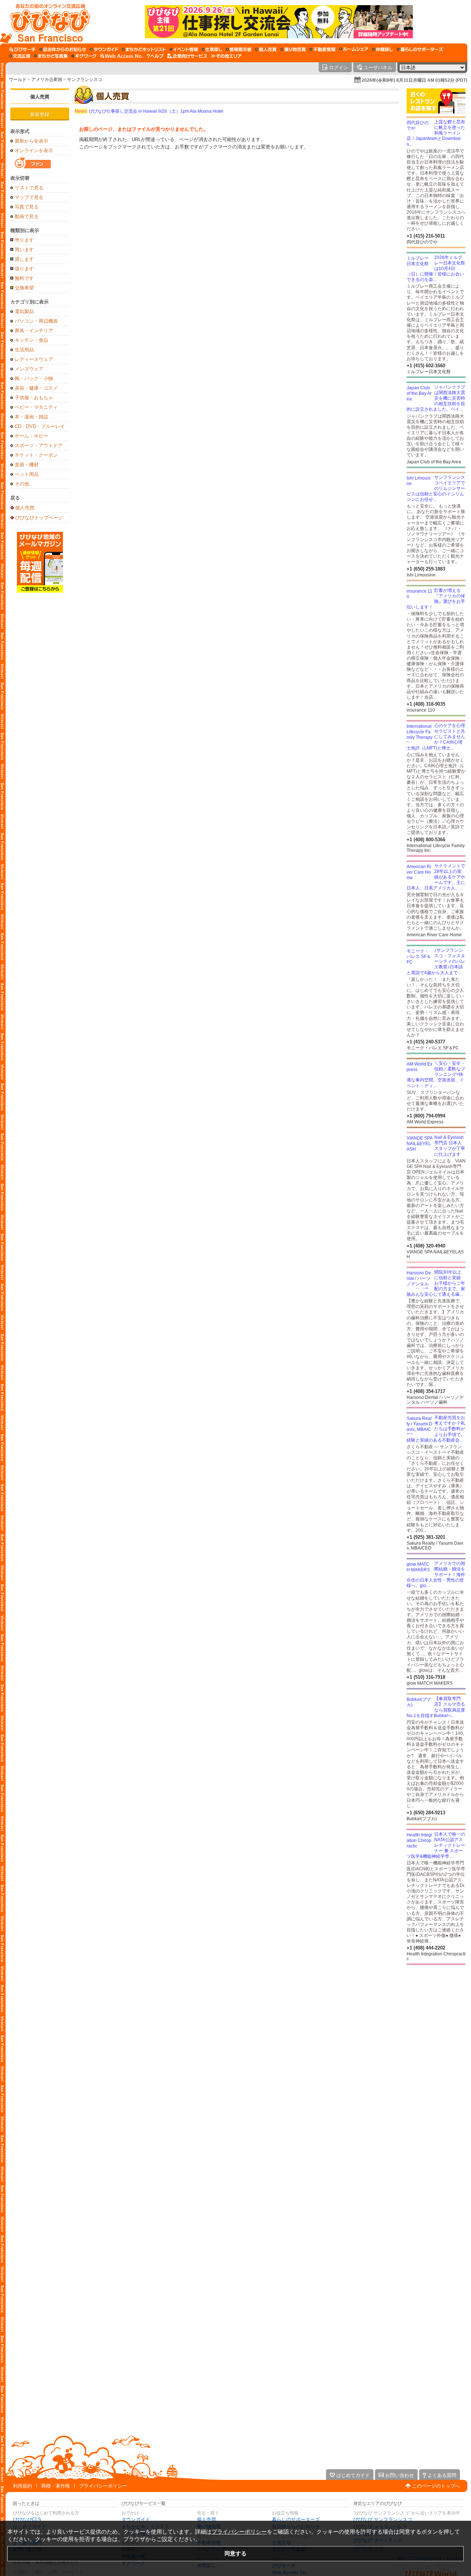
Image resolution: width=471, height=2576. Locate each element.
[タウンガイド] (104, 49)
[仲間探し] (383, 49)
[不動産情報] (323, 49)
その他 (22, 484)
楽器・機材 (27, 465)
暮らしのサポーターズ (296, 2519)
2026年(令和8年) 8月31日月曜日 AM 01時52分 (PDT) (415, 80)
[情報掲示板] (239, 49)
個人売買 (40, 97)
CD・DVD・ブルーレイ (40, 426)
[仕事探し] (212, 49)
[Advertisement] (436, 2024)
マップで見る (29, 197)
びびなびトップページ (39, 517)
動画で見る (27, 216)
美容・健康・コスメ (36, 388)
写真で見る (27, 207)
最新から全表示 (31, 141)
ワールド (18, 80)
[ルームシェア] (354, 49)
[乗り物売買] (293, 49)
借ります (24, 269)
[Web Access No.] (122, 56)
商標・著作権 (56, 2486)
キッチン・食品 (31, 340)
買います (24, 250)
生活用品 (24, 350)
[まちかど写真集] (51, 56)
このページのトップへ (436, 2486)
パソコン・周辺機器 (36, 321)
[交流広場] (20, 56)
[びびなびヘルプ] (155, 56)
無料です (24, 278)
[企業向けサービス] (187, 56)
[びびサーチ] (22, 49)
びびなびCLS (27, 2519)
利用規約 (22, 2486)
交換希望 (24, 288)
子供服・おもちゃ (34, 398)
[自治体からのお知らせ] (63, 49)
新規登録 (40, 114)
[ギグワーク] (84, 56)
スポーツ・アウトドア (39, 445)
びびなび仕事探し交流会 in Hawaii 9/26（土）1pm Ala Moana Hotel (149, 111)
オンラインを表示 (34, 150)
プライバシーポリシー (103, 2486)
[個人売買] (266, 49)
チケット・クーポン (36, 455)
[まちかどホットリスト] (144, 49)
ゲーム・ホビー (31, 436)
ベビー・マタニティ (36, 407)
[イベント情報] (184, 49)
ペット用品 (27, 474)
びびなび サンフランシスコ (383, 2519)
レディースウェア (34, 359)
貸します (24, 259)
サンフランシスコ (85, 80)
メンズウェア (29, 369)
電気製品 (24, 311)
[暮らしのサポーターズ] (420, 49)
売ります (24, 240)
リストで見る (29, 188)
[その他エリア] (226, 56)
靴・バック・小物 (34, 378)
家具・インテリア (34, 331)
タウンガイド (136, 2519)
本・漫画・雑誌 (31, 417)
